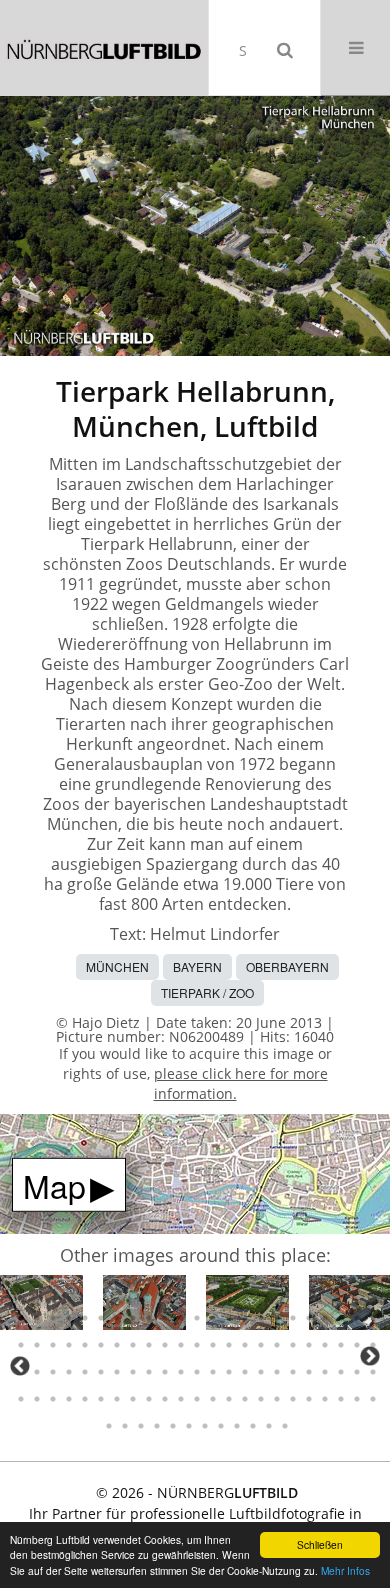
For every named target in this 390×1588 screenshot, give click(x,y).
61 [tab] (245, 1372)
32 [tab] (149, 1345)
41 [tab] (293, 1345)
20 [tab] (325, 1318)
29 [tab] (101, 1345)
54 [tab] (133, 1372)
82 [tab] (213, 1399)
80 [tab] (181, 1399)
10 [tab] (165, 1318)
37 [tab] (229, 1345)
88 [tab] (309, 1399)
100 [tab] (221, 1426)
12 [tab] (197, 1318)
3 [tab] (53, 1318)
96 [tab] (157, 1426)
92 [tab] (373, 1399)
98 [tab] (189, 1426)
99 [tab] (205, 1426)
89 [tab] (325, 1399)
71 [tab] (37, 1399)
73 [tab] (69, 1399)
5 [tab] (85, 1318)
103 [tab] (269, 1426)
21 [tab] (341, 1318)
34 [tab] (181, 1345)
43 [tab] (325, 1345)
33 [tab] (165, 1345)
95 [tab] (141, 1426)
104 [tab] (285, 1426)
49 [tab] (53, 1372)
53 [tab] (117, 1372)
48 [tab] (37, 1372)
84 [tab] (245, 1399)
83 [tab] (229, 1399)
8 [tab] (133, 1318)
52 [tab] (101, 1372)
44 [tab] (341, 1345)
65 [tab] (309, 1372)
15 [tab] (245, 1318)
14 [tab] (229, 1318)
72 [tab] (53, 1399)
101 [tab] (237, 1426)
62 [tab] (261, 1372)
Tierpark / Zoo (207, 992)
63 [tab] (277, 1372)
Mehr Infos (345, 1570)
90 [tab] (341, 1399)
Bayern (197, 966)
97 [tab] (173, 1426)
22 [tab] (357, 1318)
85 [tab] (261, 1399)
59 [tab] (213, 1372)
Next (370, 1356)
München (117, 966)
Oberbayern (287, 966)
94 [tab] (125, 1426)
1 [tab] (21, 1318)
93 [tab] (109, 1426)
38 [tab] (245, 1345)
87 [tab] (293, 1399)
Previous (20, 1366)
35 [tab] (197, 1345)
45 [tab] (357, 1345)
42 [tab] (309, 1345)
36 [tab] (213, 1345)
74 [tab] (85, 1399)
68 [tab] (357, 1372)
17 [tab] (277, 1318)
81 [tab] (197, 1399)
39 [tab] (261, 1345)
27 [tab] (69, 1345)
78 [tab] (149, 1399)
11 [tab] (181, 1318)
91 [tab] (357, 1399)
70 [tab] (21, 1399)
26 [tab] (53, 1345)
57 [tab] (181, 1372)
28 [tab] (85, 1345)
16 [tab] (261, 1318)
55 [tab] (149, 1372)
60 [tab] (229, 1372)
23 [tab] (373, 1318)
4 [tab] (69, 1318)
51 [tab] (85, 1372)
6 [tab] (101, 1318)
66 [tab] (325, 1372)
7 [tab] (117, 1318)
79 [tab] (165, 1399)
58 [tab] (197, 1372)
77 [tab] (133, 1399)
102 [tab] (253, 1426)
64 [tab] (293, 1372)
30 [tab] (117, 1345)
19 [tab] (309, 1318)
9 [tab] (149, 1318)
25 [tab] (37, 1345)
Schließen (320, 1544)
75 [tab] (101, 1399)
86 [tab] (277, 1399)
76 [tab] (117, 1399)
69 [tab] (373, 1372)
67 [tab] (341, 1372)
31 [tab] (133, 1345)
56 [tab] (165, 1372)
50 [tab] (69, 1372)
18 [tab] (293, 1318)
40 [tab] (277, 1345)
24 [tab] (21, 1345)
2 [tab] (37, 1318)
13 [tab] (213, 1318)
